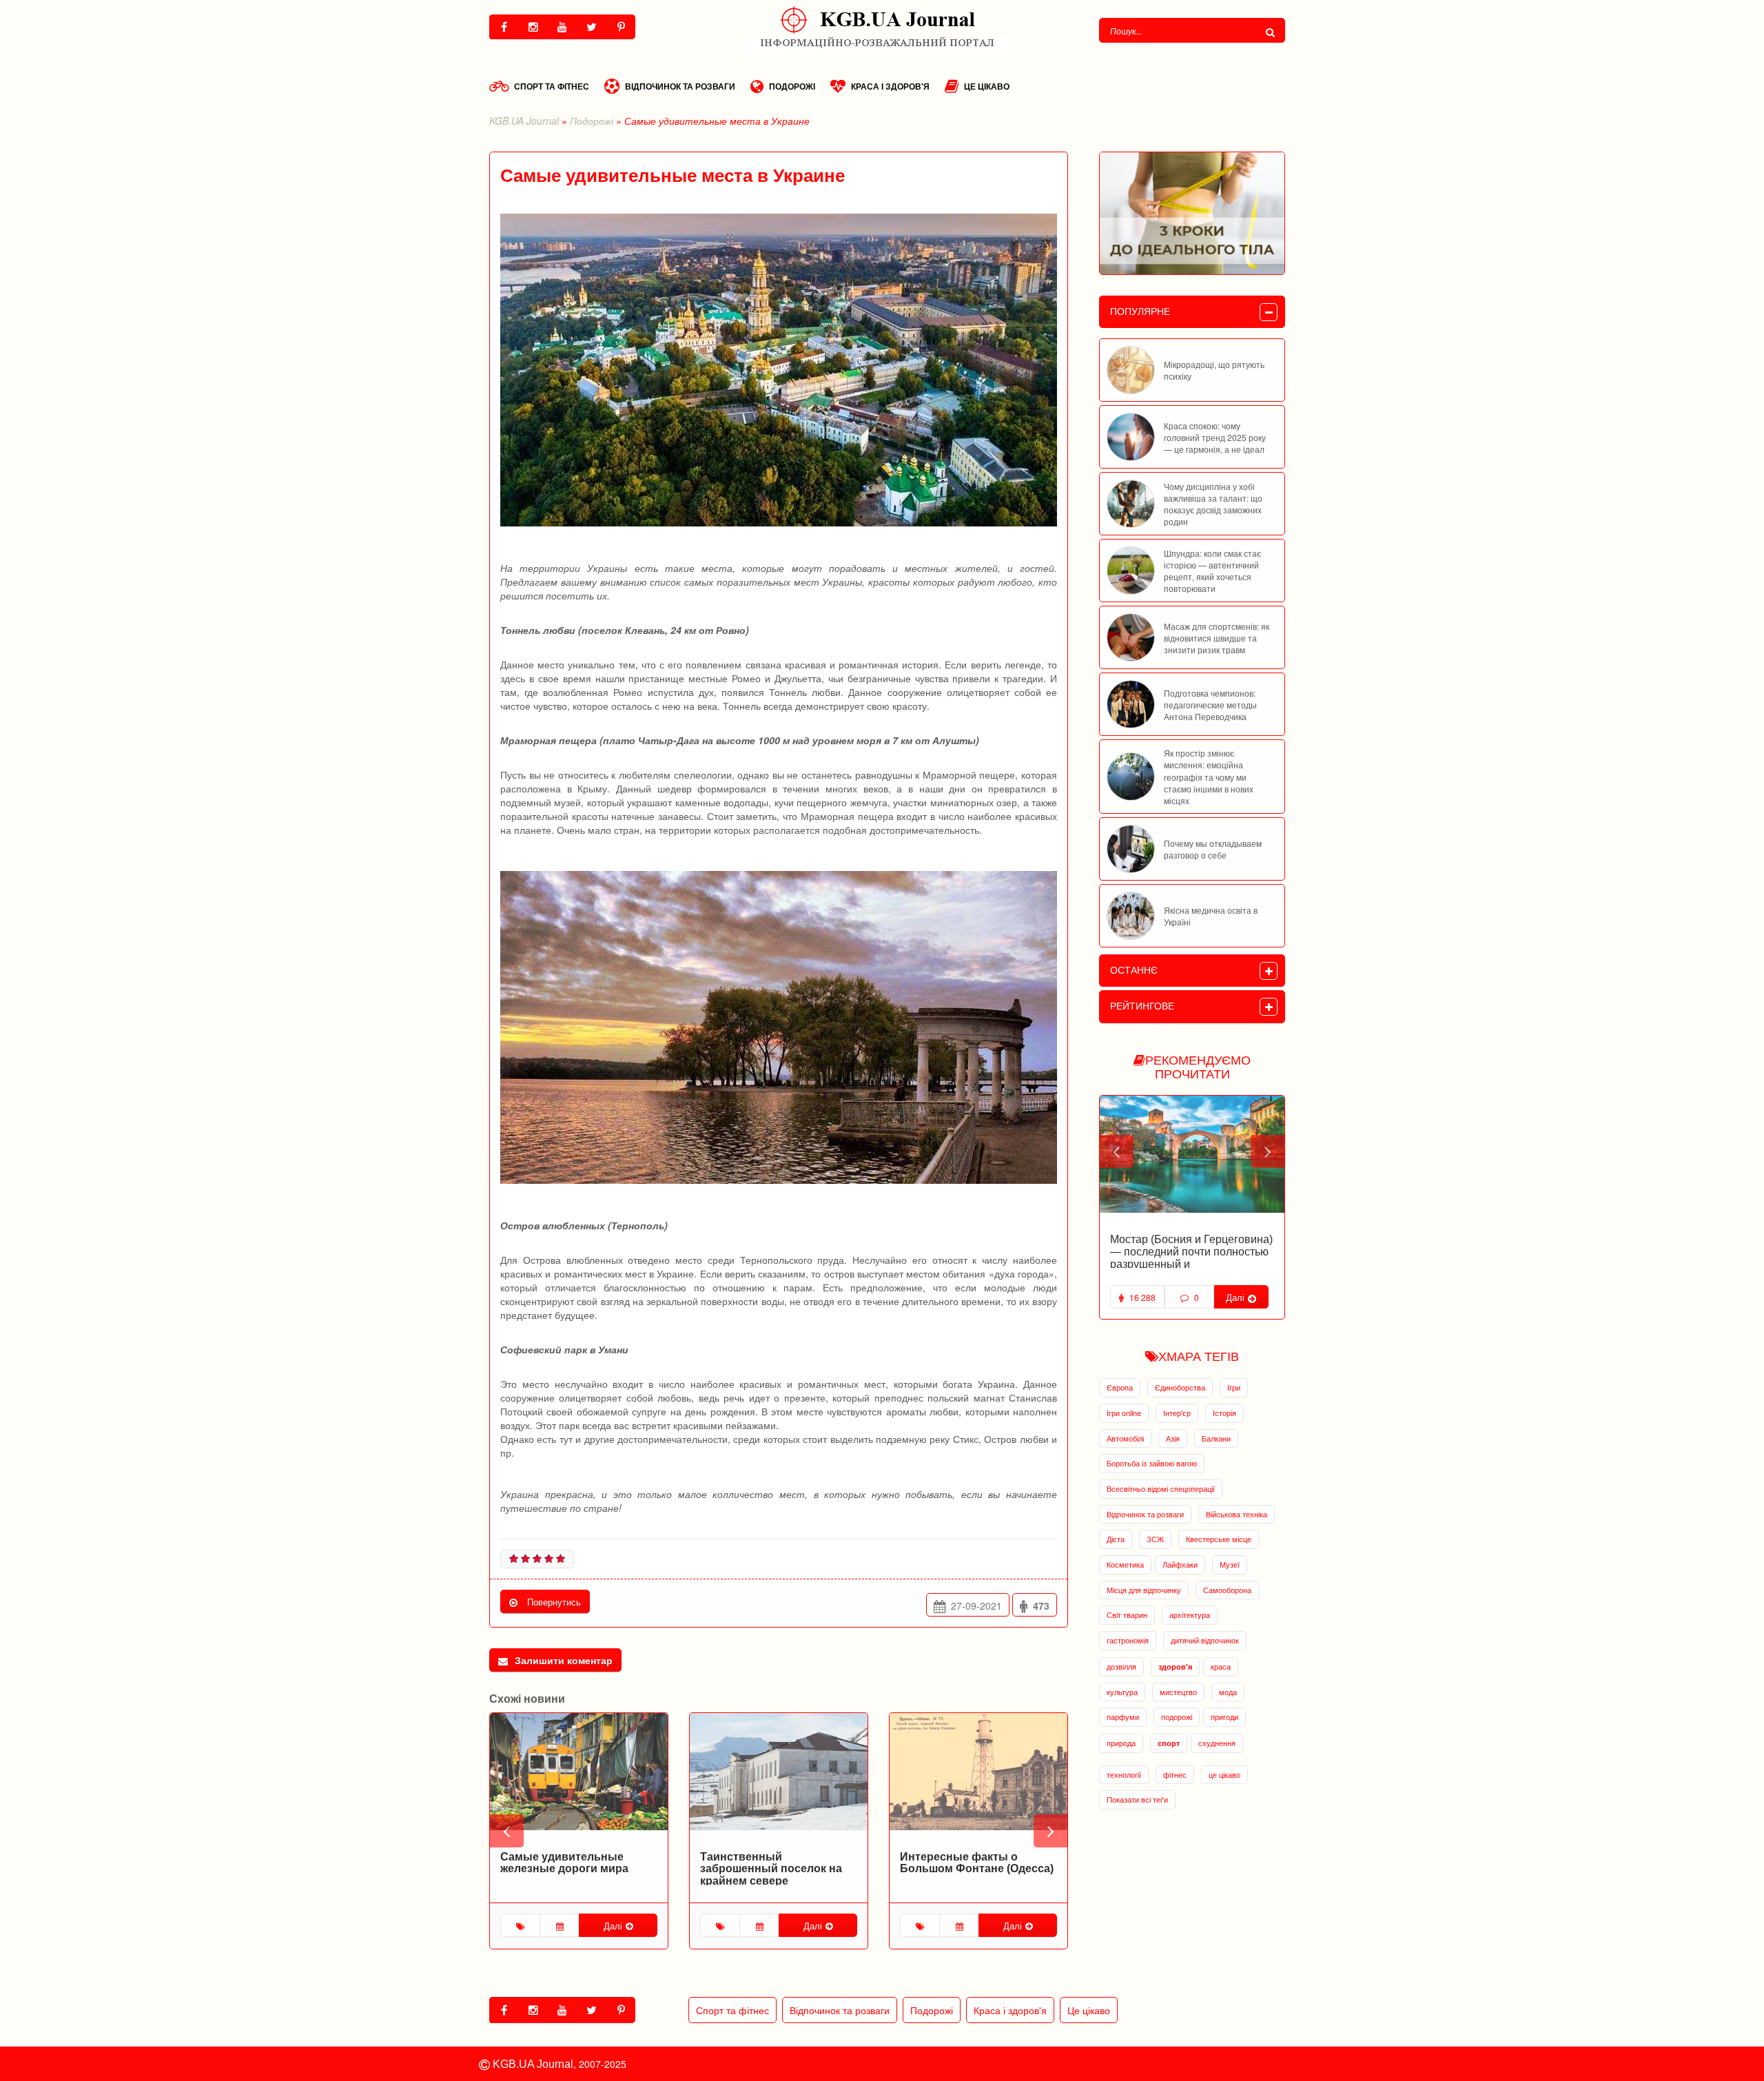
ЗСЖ (1155, 1539)
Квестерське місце (1219, 1539)
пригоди (1224, 1716)
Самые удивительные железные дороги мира (564, 1863)
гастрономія (1128, 1640)
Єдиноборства (1180, 1387)
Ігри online (1124, 1413)
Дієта (1116, 1539)
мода (1228, 1692)
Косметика (1125, 1564)
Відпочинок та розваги (680, 86)
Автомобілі (1125, 1438)
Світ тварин (1127, 1614)
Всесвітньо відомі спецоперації (1161, 1488)
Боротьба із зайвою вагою (1152, 1463)
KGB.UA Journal (524, 121)
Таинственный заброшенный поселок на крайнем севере (771, 1869)
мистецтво (1178, 1692)
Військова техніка (1237, 1514)
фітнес (1175, 1774)
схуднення (1217, 1743)
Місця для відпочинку (1144, 1590)
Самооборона (1227, 1590)
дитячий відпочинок (1205, 1640)
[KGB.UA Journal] (882, 27)
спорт (1169, 1743)
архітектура (1190, 1614)
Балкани (1216, 1438)
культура (1122, 1692)
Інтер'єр (1177, 1413)
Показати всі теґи (1137, 1799)
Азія (1173, 1438)
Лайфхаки (1180, 1564)
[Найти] (1272, 32)
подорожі (1177, 1716)
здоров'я (1175, 1667)
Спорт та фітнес (552, 86)
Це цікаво (987, 86)
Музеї (1230, 1564)
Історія (1224, 1413)
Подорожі (792, 86)
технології (1124, 1774)
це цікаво (1224, 1774)
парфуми (1123, 1716)
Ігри (1234, 1387)
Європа (1120, 1387)
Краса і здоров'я (890, 86)
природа (1121, 1743)
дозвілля (1121, 1666)
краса (1221, 1666)
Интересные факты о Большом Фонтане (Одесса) (977, 1863)
